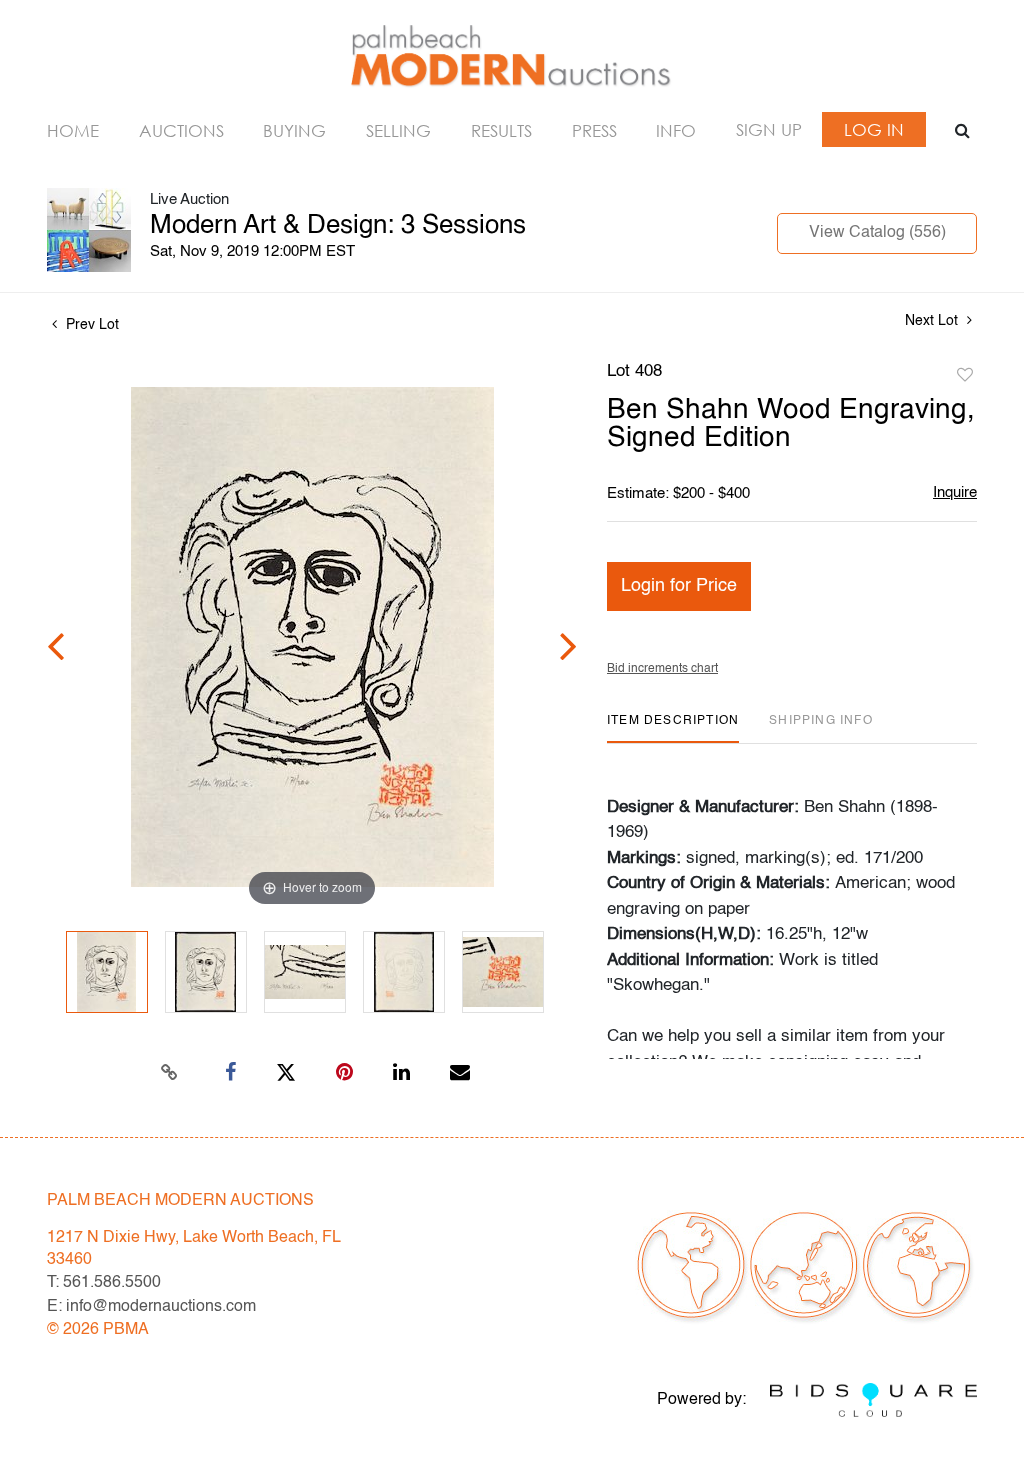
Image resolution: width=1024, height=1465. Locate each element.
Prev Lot (90, 325)
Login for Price (679, 586)
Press (594, 130)
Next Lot (933, 321)
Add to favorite (965, 376)
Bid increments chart (662, 669)
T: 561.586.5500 (104, 1283)
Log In (874, 129)
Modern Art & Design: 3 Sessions (338, 226)
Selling (398, 130)
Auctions (181, 130)
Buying (294, 130)
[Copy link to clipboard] (170, 1073)
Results (501, 130)
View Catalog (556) (877, 233)
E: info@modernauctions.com (151, 1307)
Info (676, 130)
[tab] (673, 728)
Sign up (769, 129)
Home (73, 130)
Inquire (955, 492)
